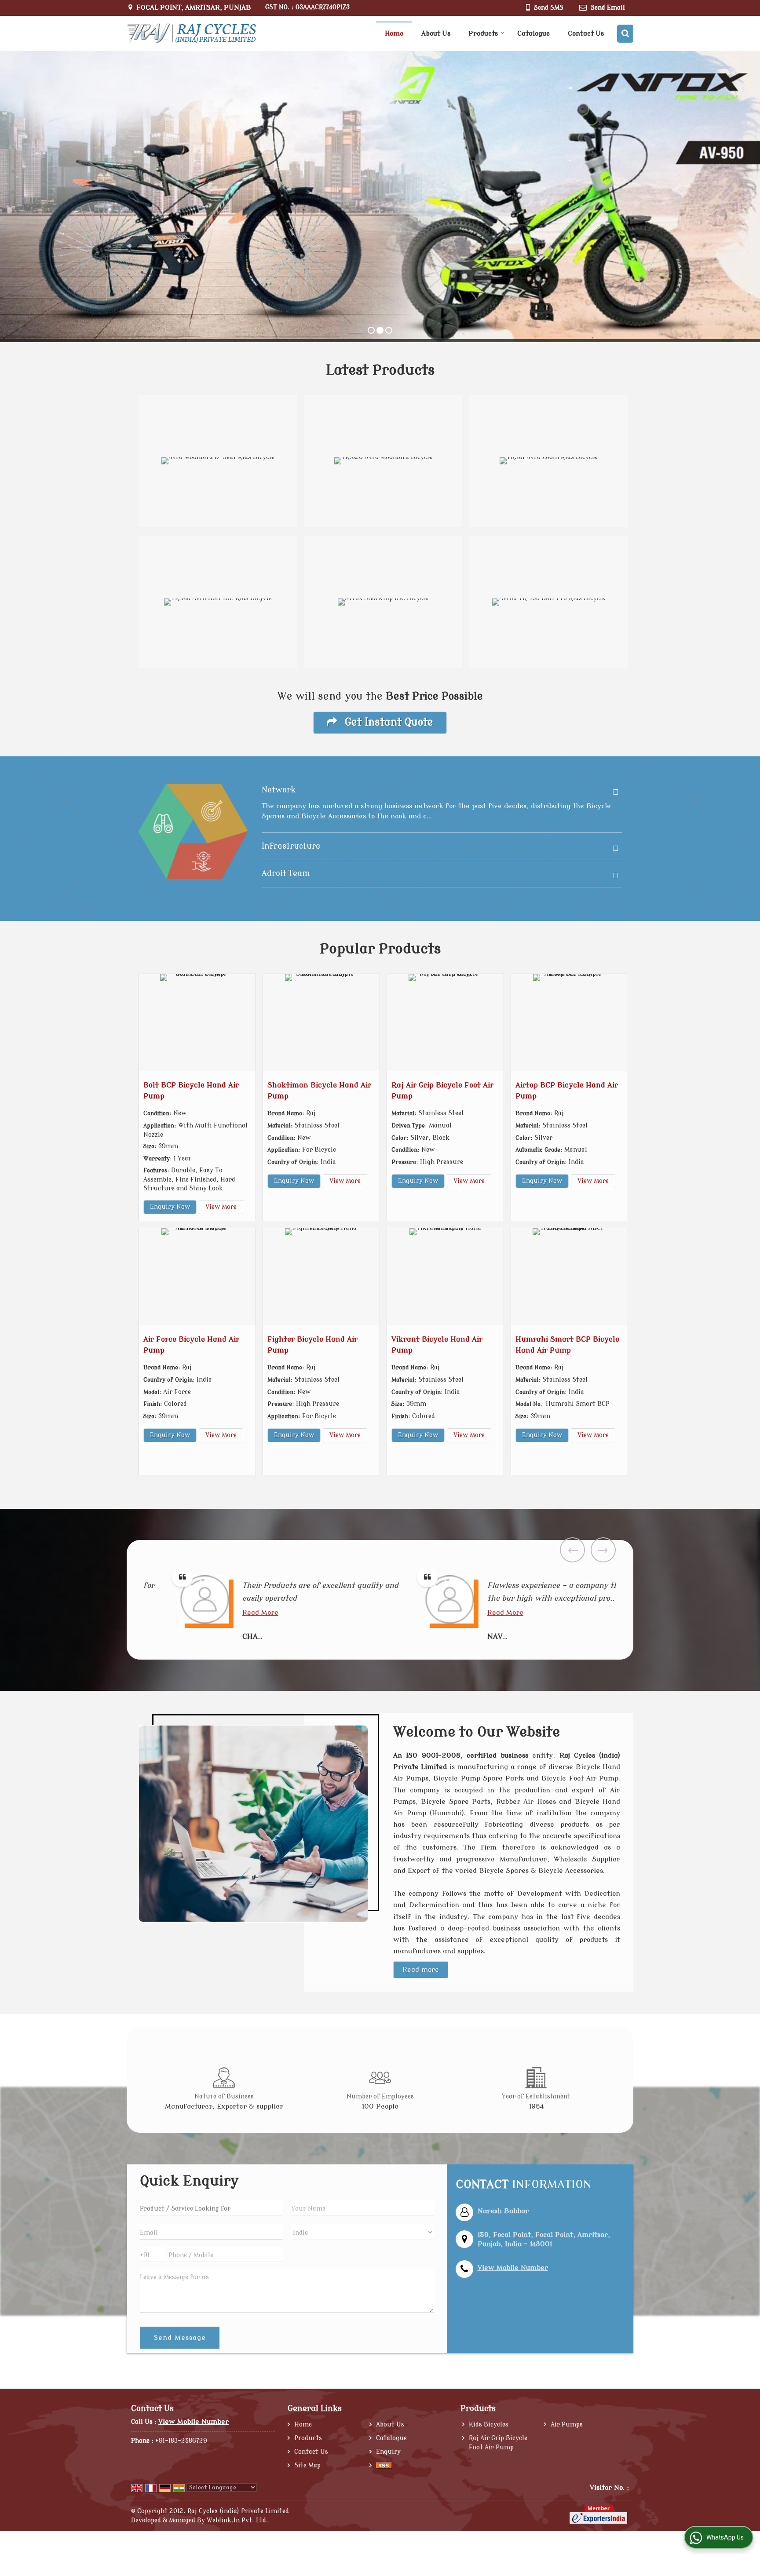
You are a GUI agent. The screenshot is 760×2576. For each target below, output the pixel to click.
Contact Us (586, 34)
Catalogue (533, 34)
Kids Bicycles (489, 2425)
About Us (436, 34)
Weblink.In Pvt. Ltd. (237, 2520)
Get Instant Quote (387, 722)
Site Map (307, 2465)
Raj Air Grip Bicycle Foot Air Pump (498, 2443)
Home (394, 34)
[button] (513, 2268)
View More (221, 1207)
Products (483, 34)
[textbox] (211, 2208)
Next (603, 1550)
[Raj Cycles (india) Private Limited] (191, 34)
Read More (235, 1613)
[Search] (625, 34)
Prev (572, 1550)
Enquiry (388, 2452)
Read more (421, 1970)
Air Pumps (567, 2425)
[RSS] (384, 2465)
